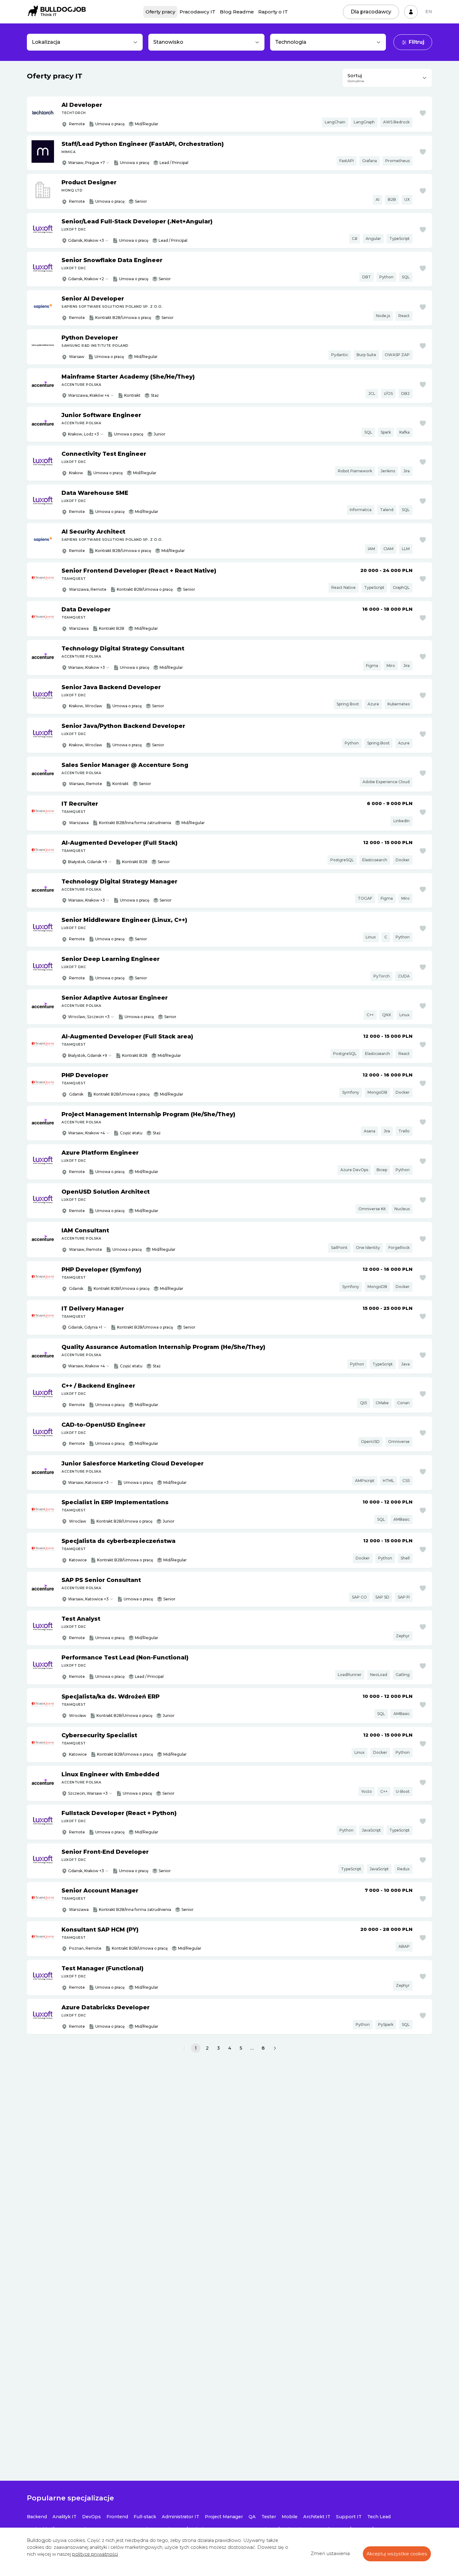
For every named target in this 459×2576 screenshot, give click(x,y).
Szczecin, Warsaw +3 (88, 1793)
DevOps (91, 2517)
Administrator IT (180, 2517)
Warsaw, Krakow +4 (86, 1133)
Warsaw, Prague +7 (86, 163)
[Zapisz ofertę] (423, 113)
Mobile (290, 2517)
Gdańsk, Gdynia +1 (85, 1327)
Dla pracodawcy (371, 12)
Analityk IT (64, 2517)
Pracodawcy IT (197, 12)
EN (429, 12)
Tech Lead (379, 2517)
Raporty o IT (273, 12)
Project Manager (224, 2517)
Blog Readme (237, 12)
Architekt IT (317, 2517)
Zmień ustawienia (330, 2554)
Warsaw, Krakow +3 (86, 667)
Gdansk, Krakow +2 (86, 279)
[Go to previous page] (184, 2048)
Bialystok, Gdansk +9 (88, 1055)
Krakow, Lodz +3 (84, 434)
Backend (37, 2517)
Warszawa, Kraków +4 (89, 395)
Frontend (117, 2517)
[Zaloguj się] (411, 12)
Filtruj (417, 42)
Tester (269, 2517)
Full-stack (145, 2517)
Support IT (349, 2517)
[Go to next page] (275, 2048)
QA (252, 2517)
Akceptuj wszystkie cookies (397, 2554)
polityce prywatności (95, 2554)
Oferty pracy (160, 12)
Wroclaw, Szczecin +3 (89, 1017)
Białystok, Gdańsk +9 (88, 862)
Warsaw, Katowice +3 (88, 1482)
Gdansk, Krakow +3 (86, 240)
